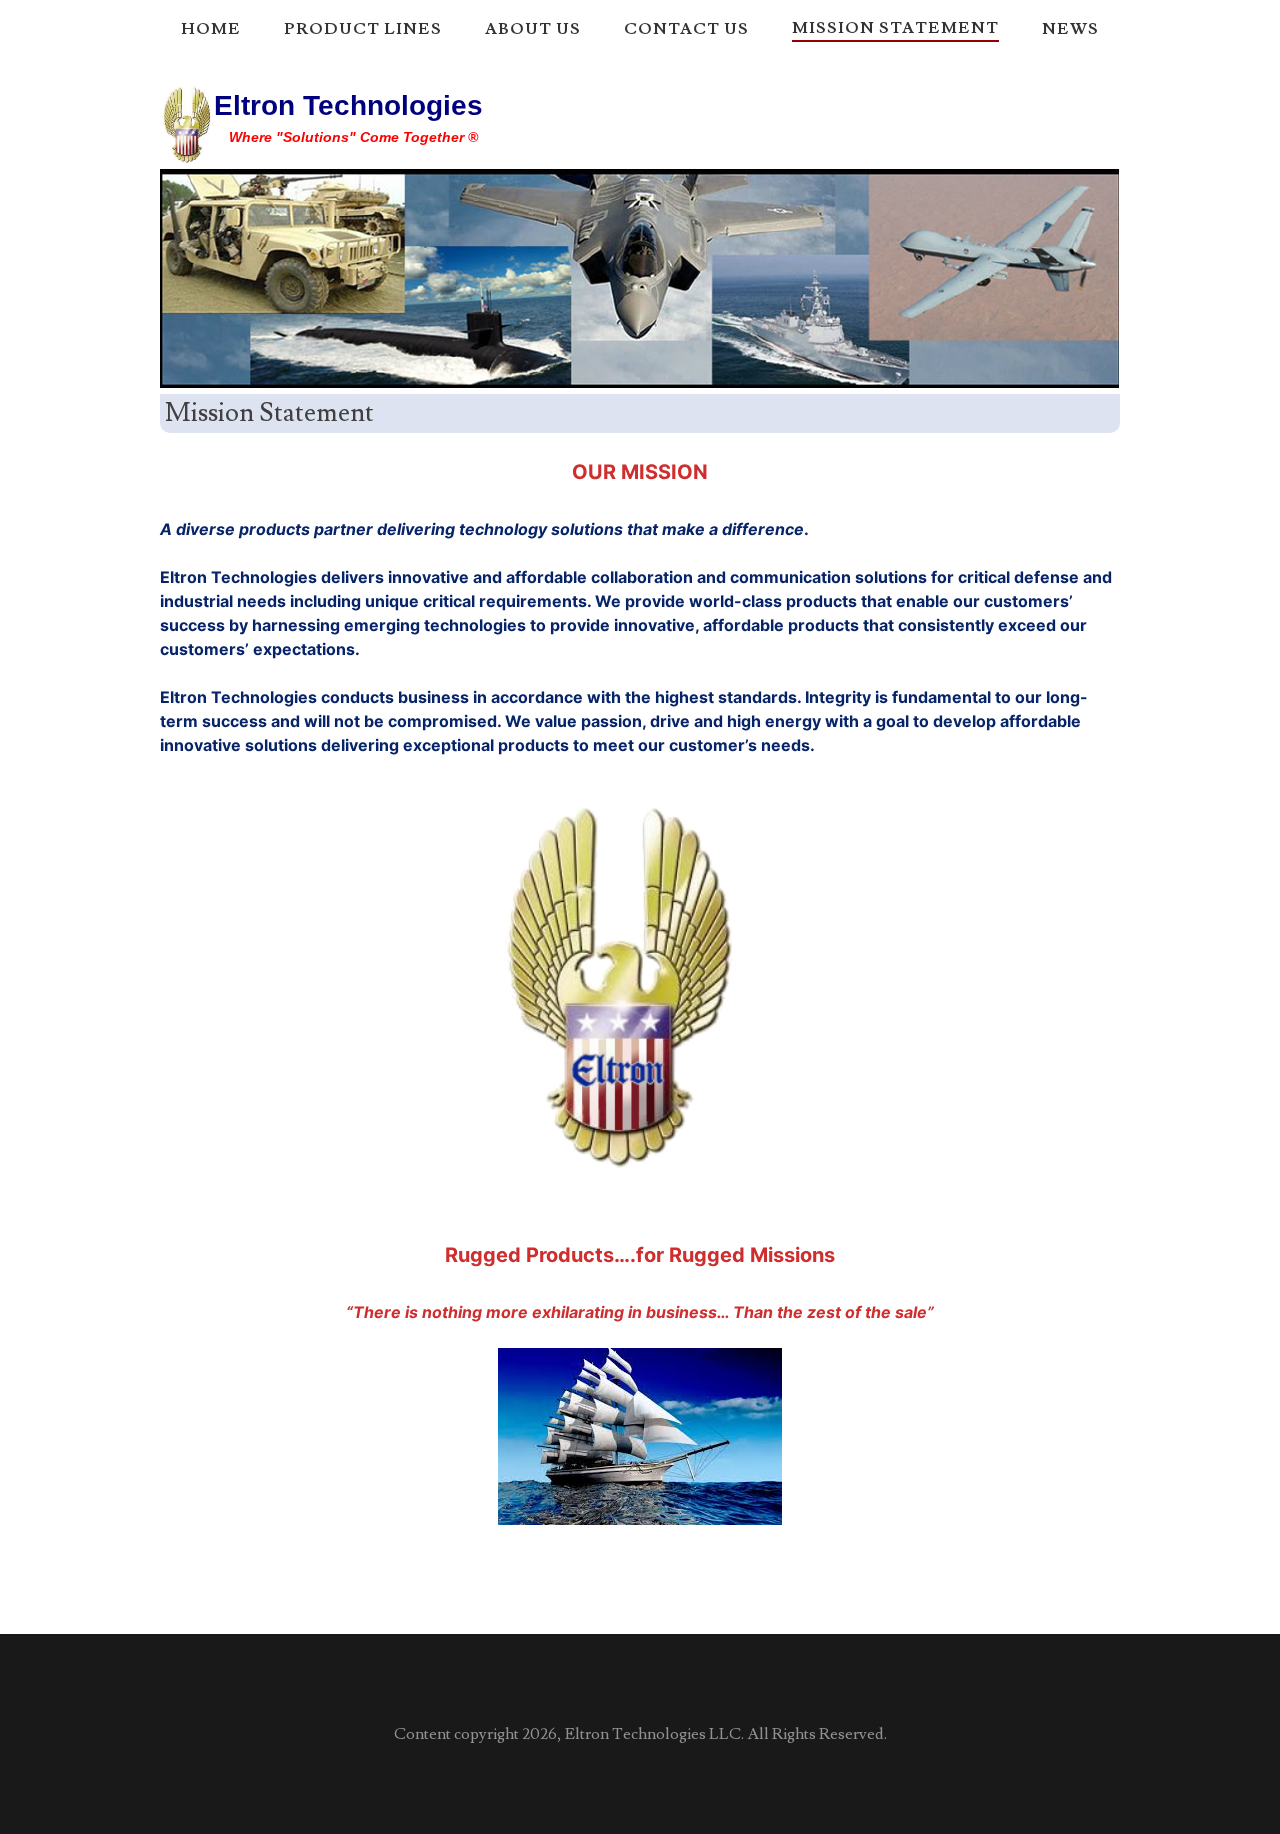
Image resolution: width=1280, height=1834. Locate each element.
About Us (533, 29)
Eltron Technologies (348, 105)
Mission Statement (895, 28)
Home (211, 29)
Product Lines (363, 29)
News (1070, 29)
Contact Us (686, 29)
